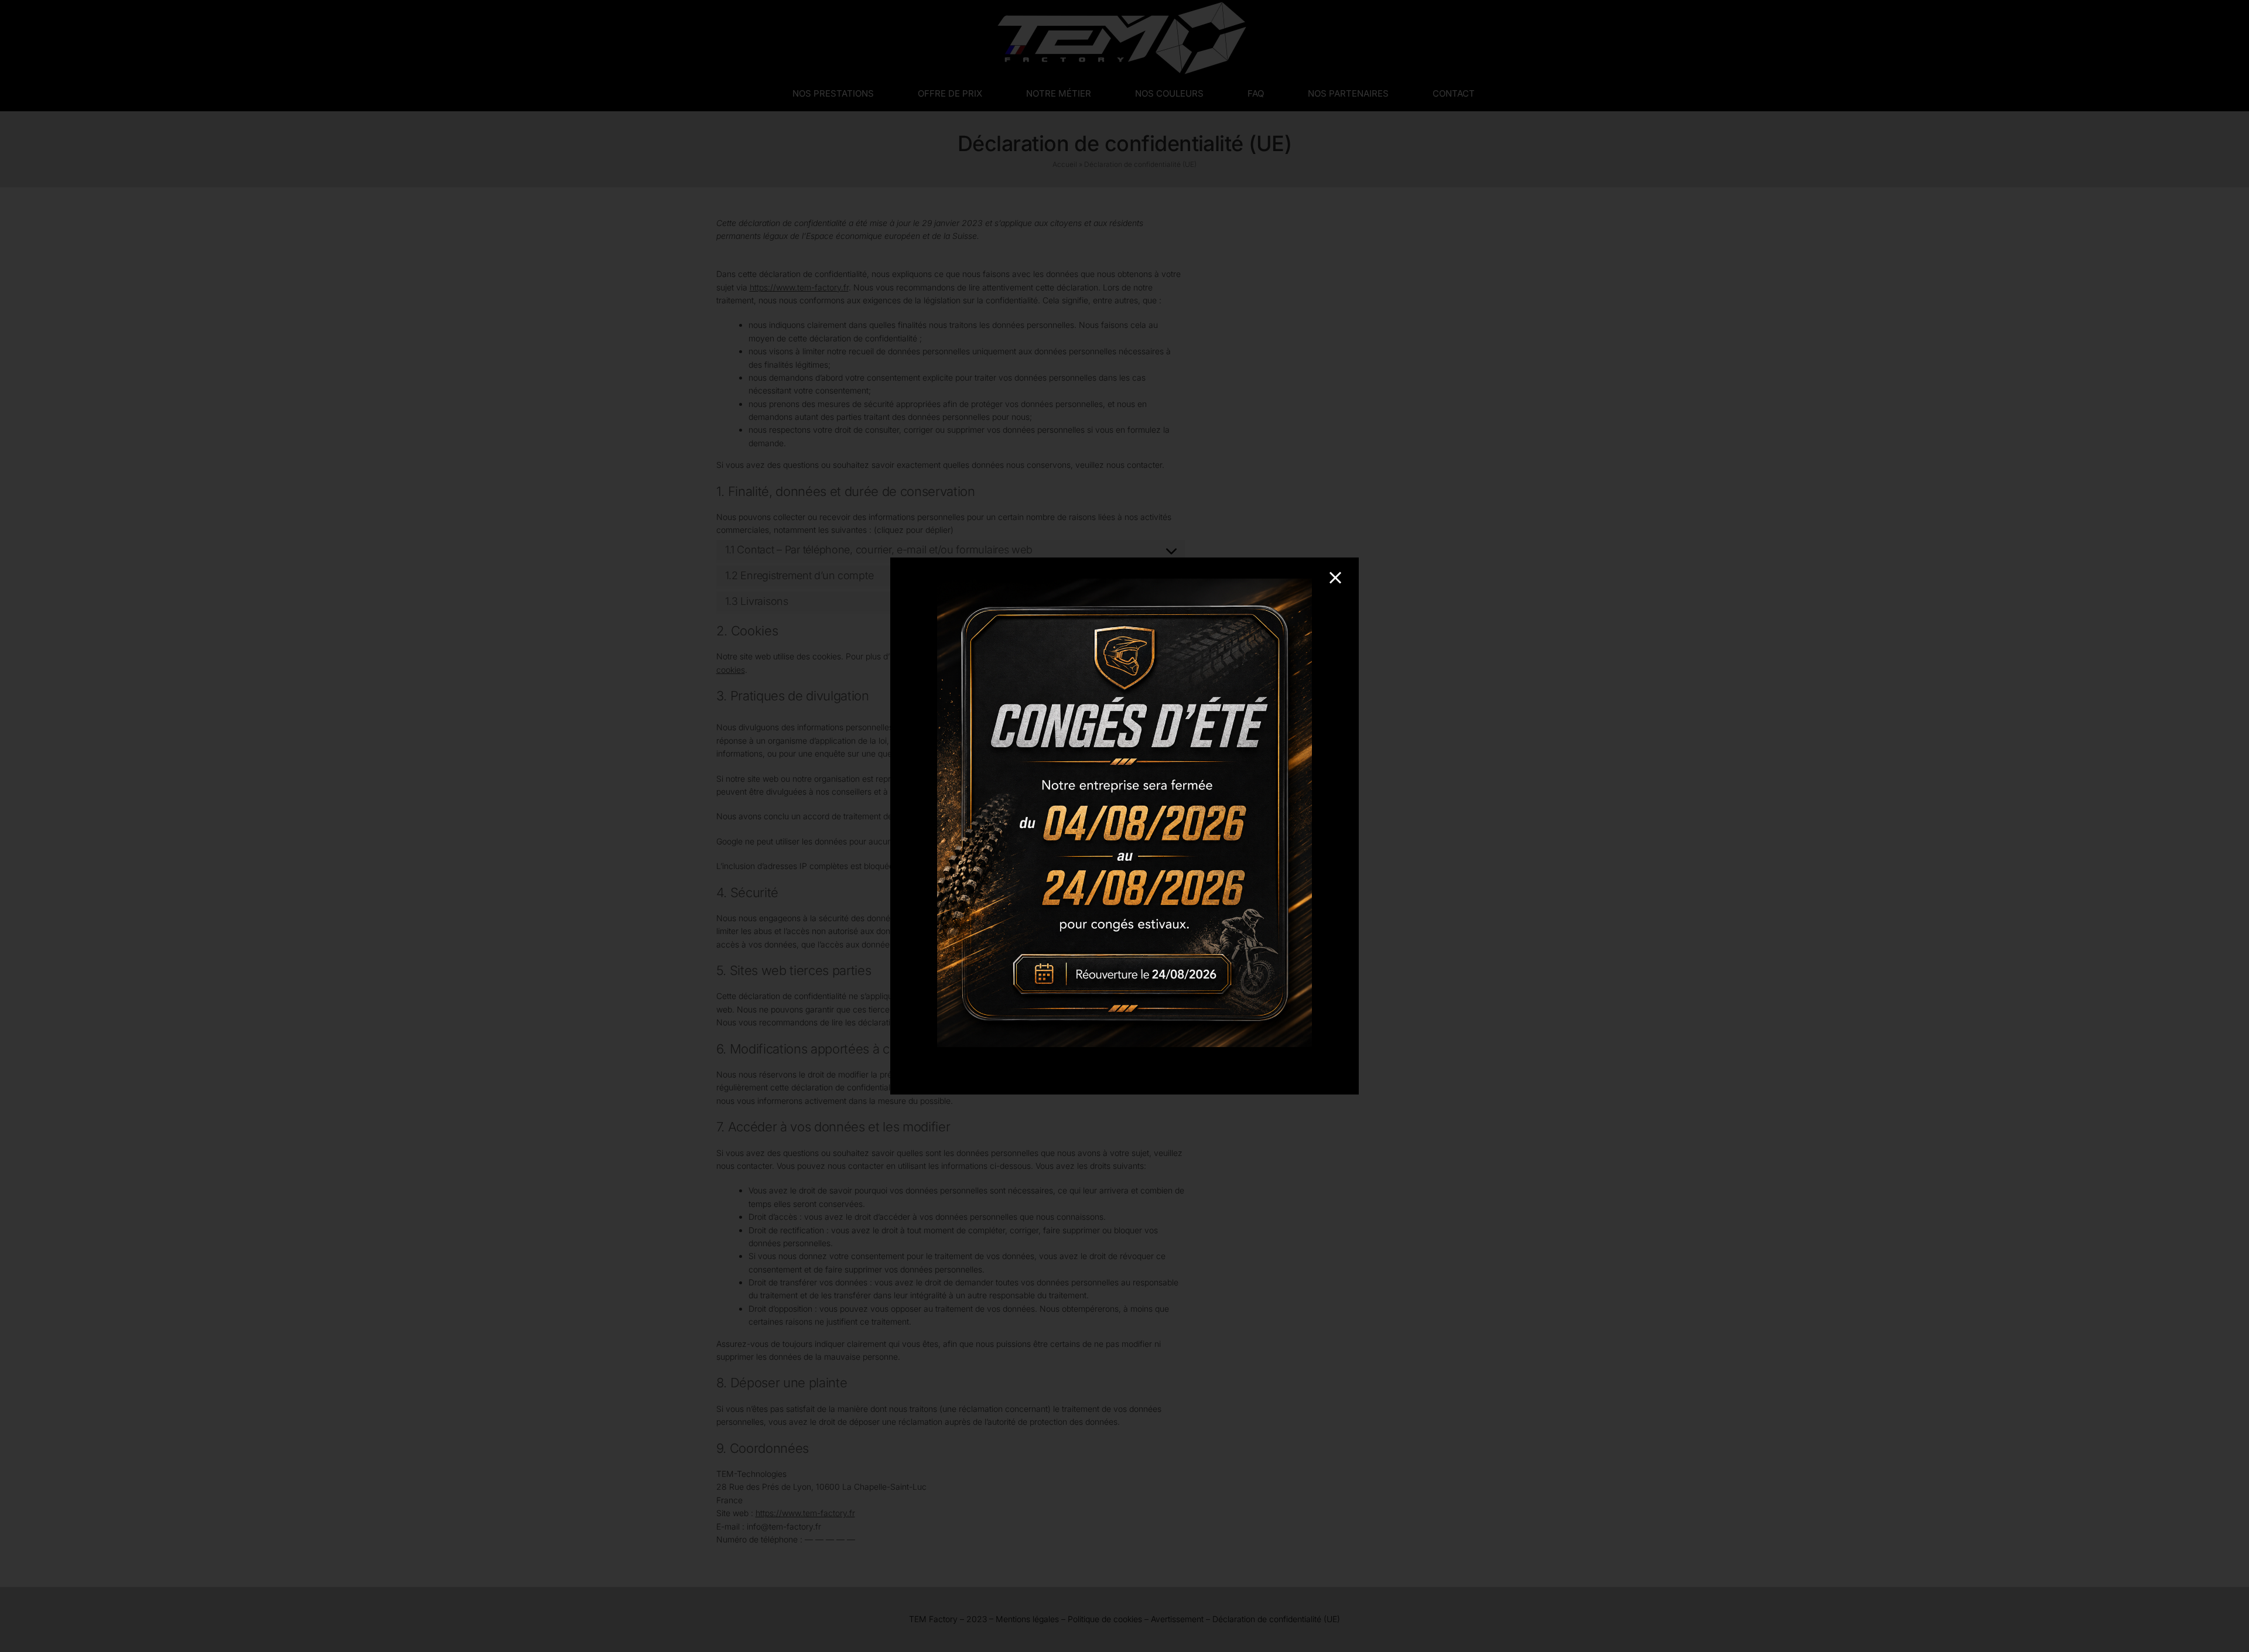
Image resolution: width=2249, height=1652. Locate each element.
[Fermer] (1335, 578)
